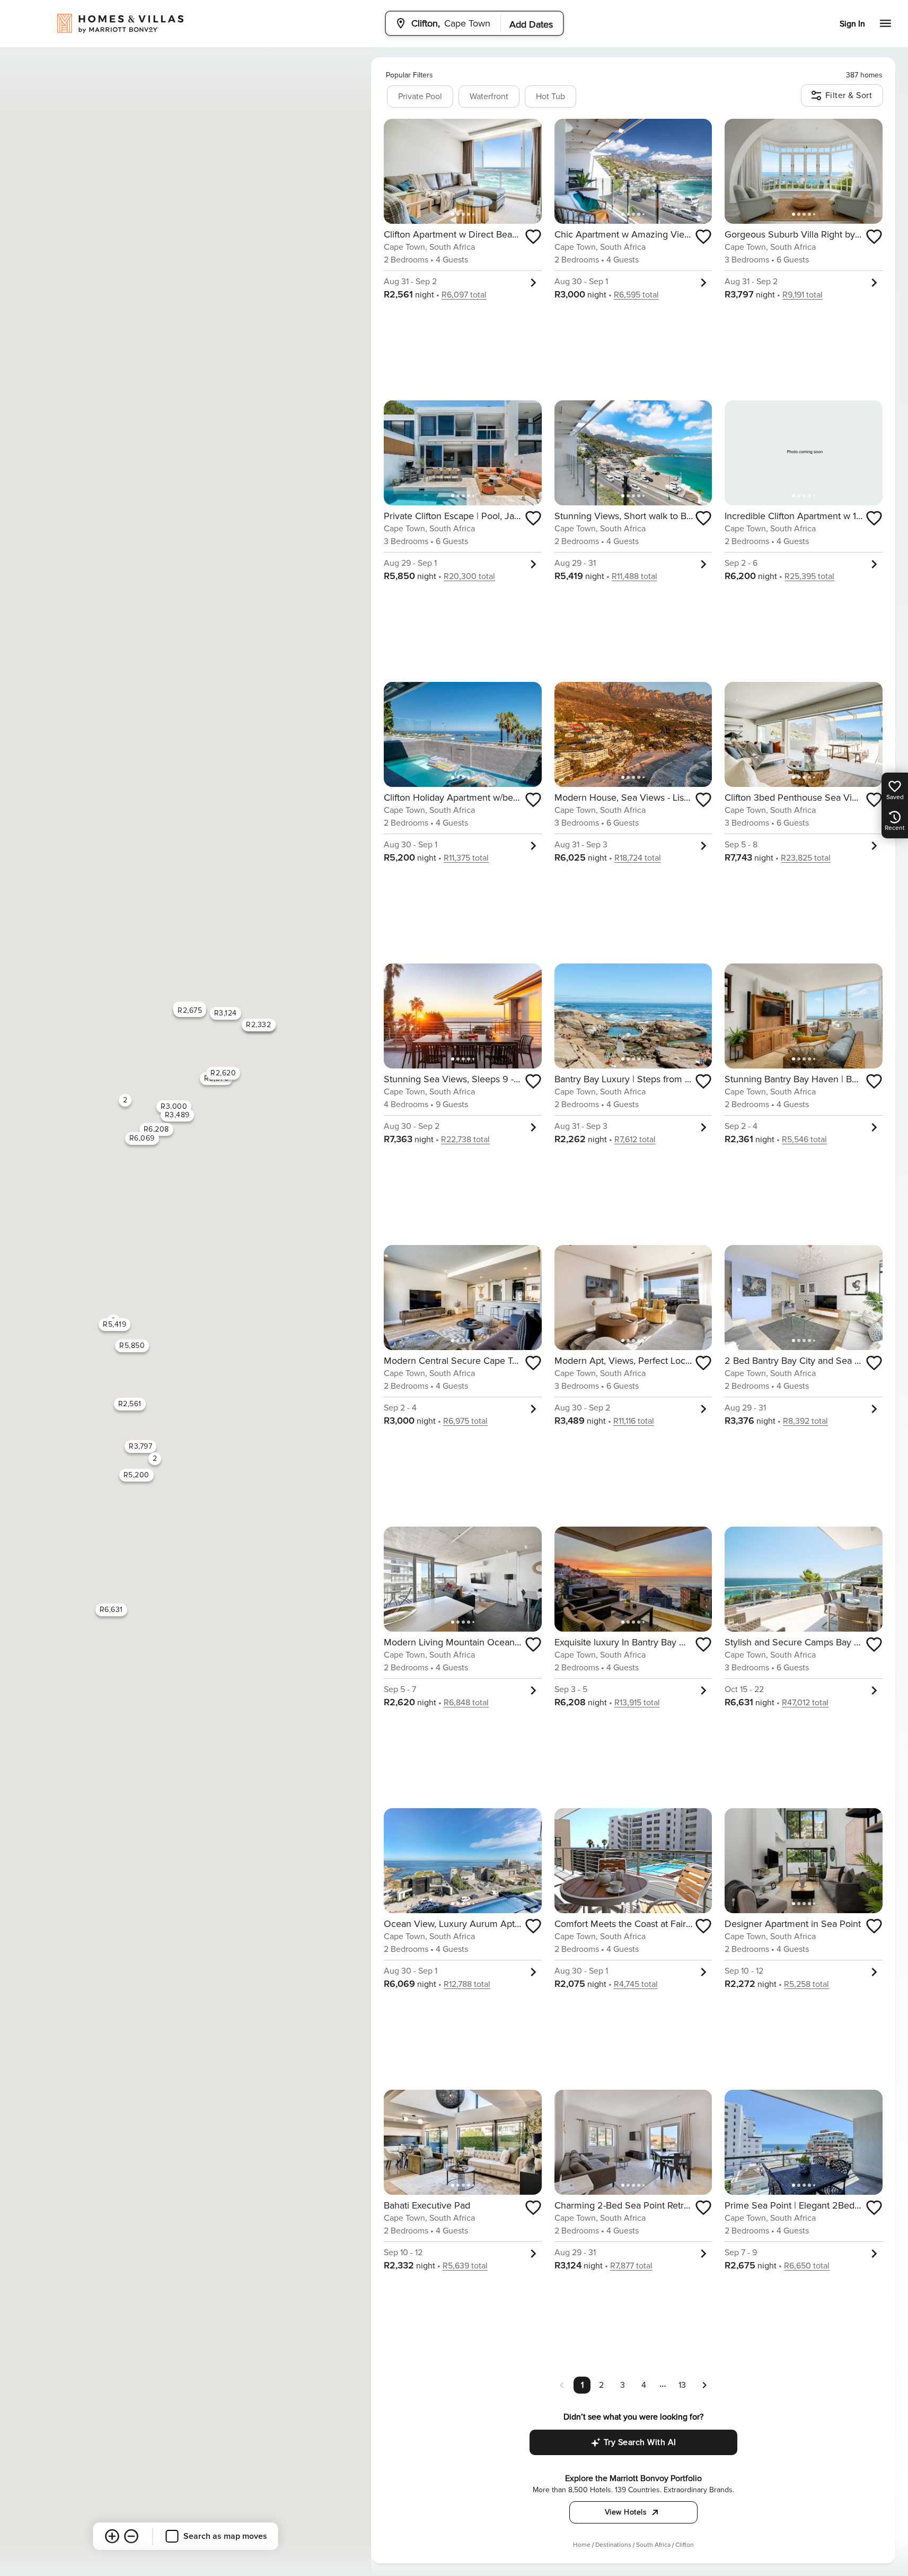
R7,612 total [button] (635, 1140)
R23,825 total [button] (806, 858)
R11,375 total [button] (466, 858)
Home (582, 2545)
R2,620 (223, 1073)
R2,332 (258, 1025)
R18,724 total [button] (638, 858)
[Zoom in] (112, 2536)
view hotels (626, 2512)
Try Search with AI (640, 2442)
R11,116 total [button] (634, 1421)
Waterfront (489, 97)
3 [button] (623, 2385)
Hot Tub (550, 97)
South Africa (653, 2545)
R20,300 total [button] (469, 576)
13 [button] (682, 2385)
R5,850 (132, 1346)
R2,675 (190, 1010)
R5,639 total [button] (465, 2266)
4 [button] (644, 2385)
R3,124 (226, 1013)
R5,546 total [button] (804, 1140)
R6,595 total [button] (636, 295)
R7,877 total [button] (631, 2266)
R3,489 (177, 1115)
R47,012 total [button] (805, 1703)
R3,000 (174, 1106)
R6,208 (156, 1129)
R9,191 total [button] (803, 295)
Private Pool (420, 97)
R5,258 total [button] (806, 1984)
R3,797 (140, 1446)
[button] (704, 2385)
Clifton (685, 2545)
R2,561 (130, 1404)
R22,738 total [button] (465, 1140)
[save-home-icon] (533, 236)
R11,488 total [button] (634, 576)
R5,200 (136, 1475)
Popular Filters (409, 75)
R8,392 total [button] (805, 1421)
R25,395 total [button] (809, 576)
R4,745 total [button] (636, 1984)
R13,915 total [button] (637, 1703)
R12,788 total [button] (467, 1984)
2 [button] (601, 2385)
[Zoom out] (131, 2536)
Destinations (613, 2545)
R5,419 (114, 1324)
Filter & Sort (849, 95)
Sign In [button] (852, 24)
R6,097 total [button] (464, 295)
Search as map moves (225, 2536)
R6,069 (142, 1138)
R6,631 (111, 1610)
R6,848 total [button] (466, 1703)
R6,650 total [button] (807, 2266)
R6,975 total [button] (465, 1421)
